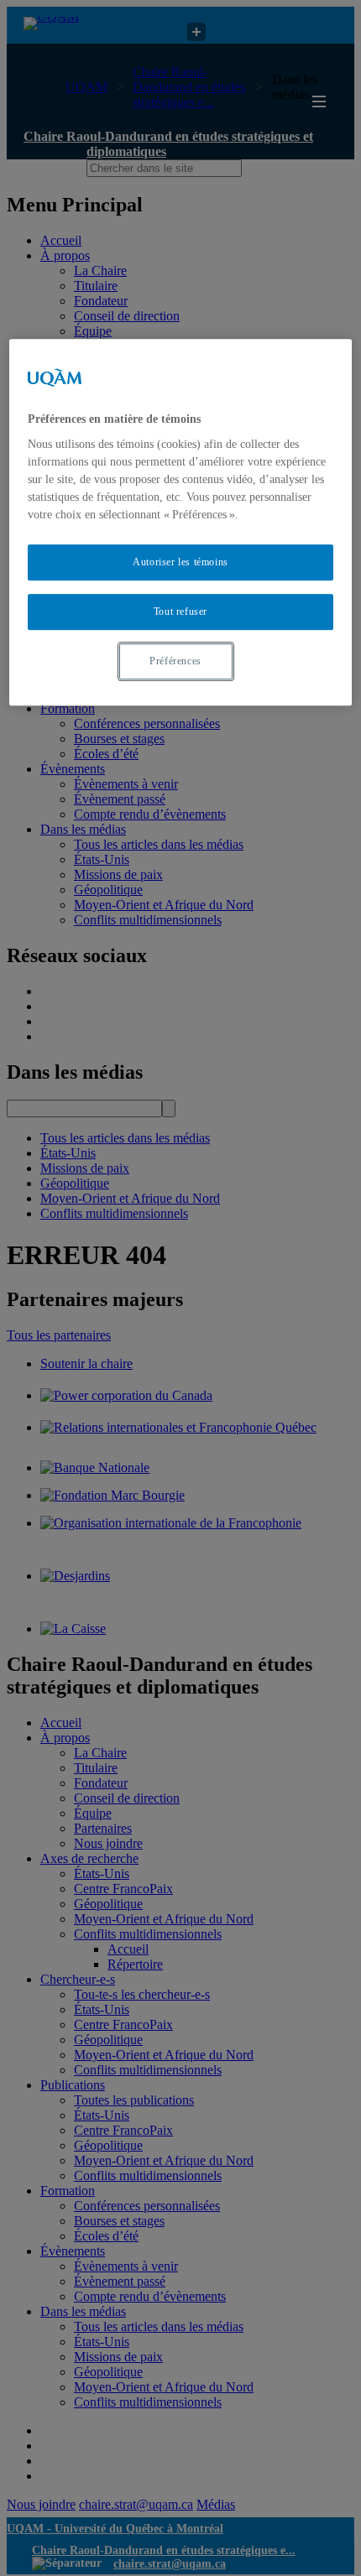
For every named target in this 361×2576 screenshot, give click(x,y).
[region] (181, 522)
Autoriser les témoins (180, 562)
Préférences (175, 661)
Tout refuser (180, 611)
